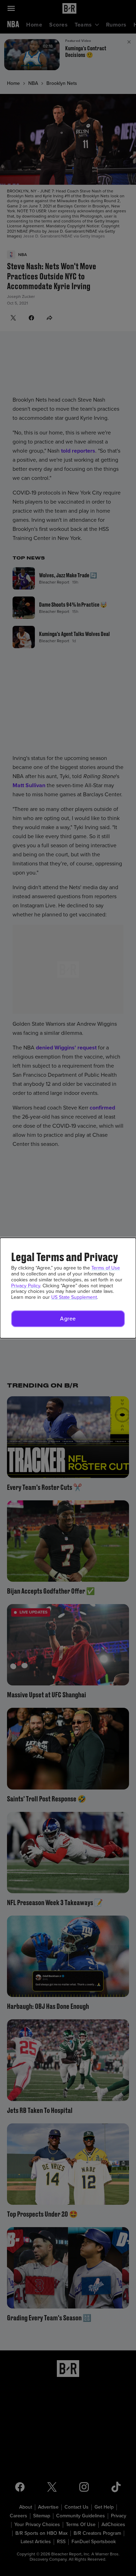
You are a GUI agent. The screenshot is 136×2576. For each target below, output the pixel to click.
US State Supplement (74, 1297)
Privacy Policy (26, 1286)
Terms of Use (106, 1268)
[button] (68, 1319)
